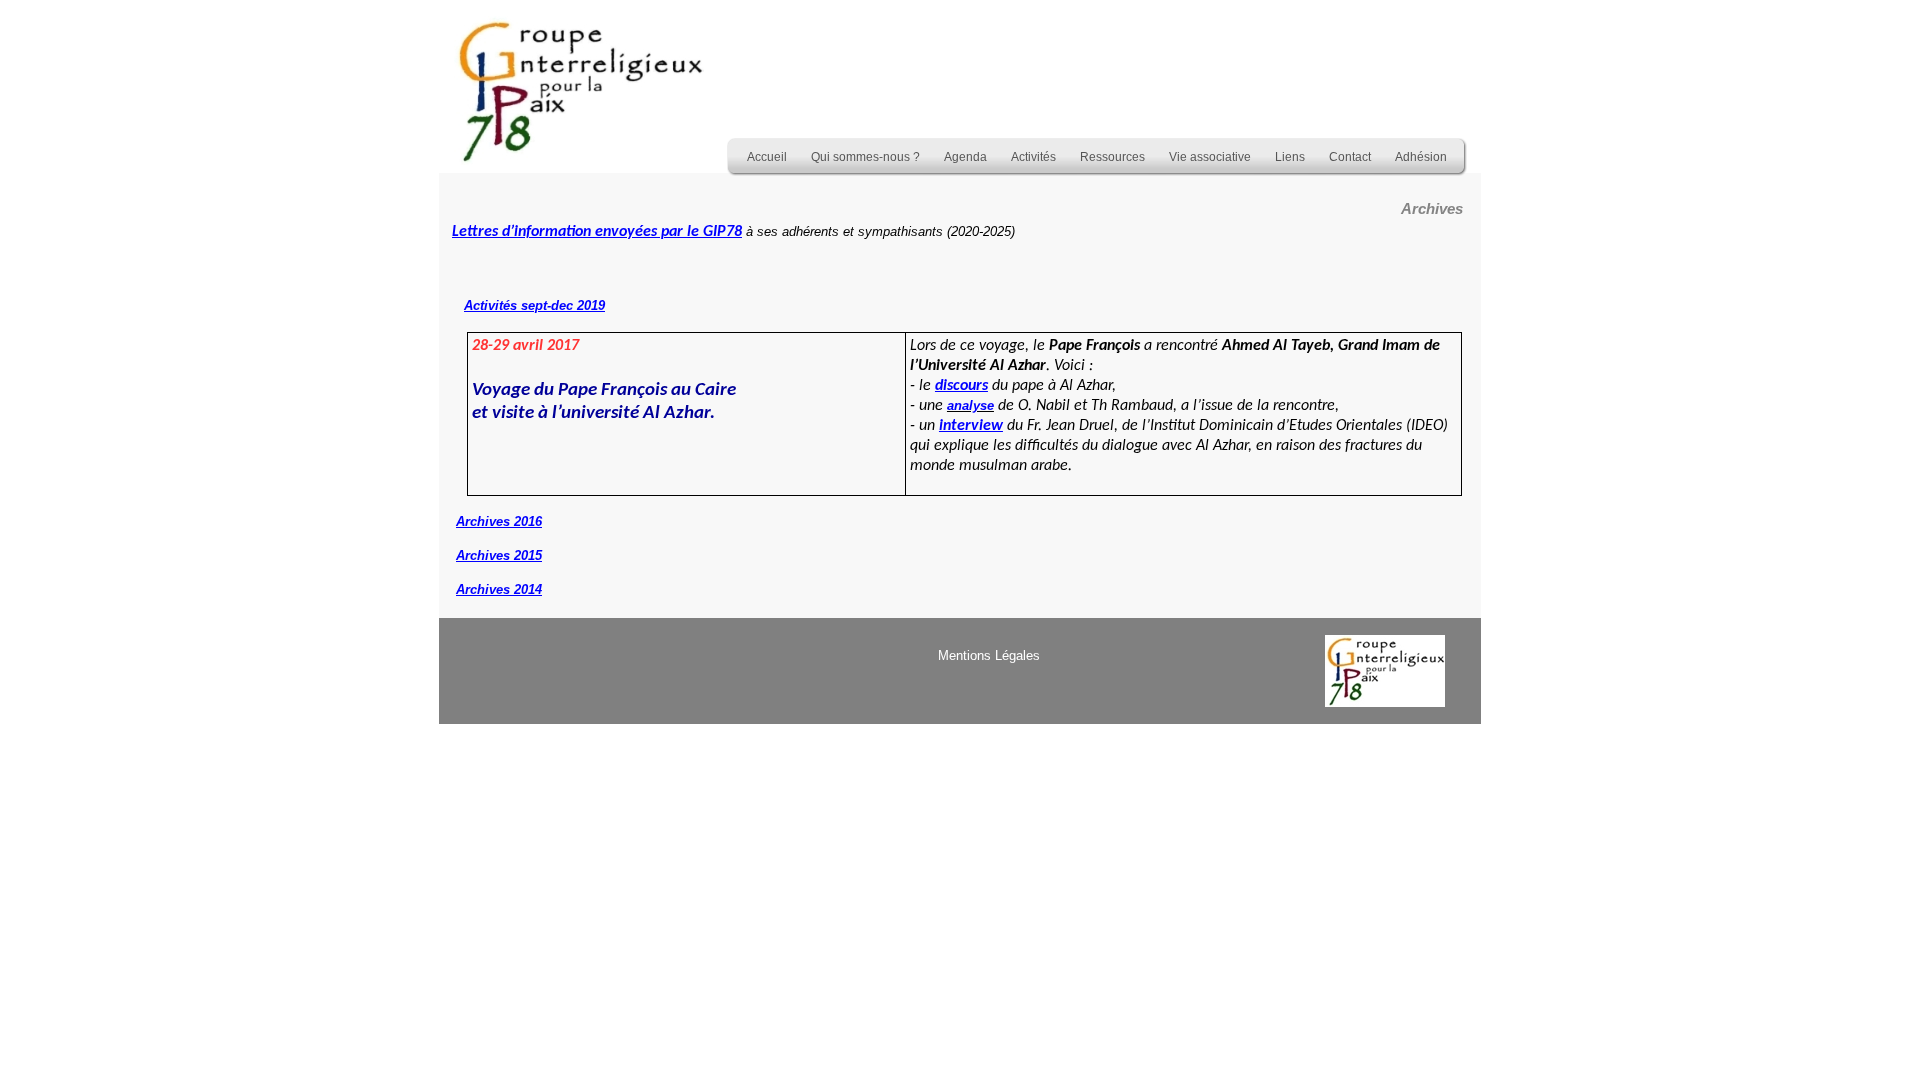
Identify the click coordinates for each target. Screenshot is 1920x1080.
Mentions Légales (989, 655)
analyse (970, 405)
